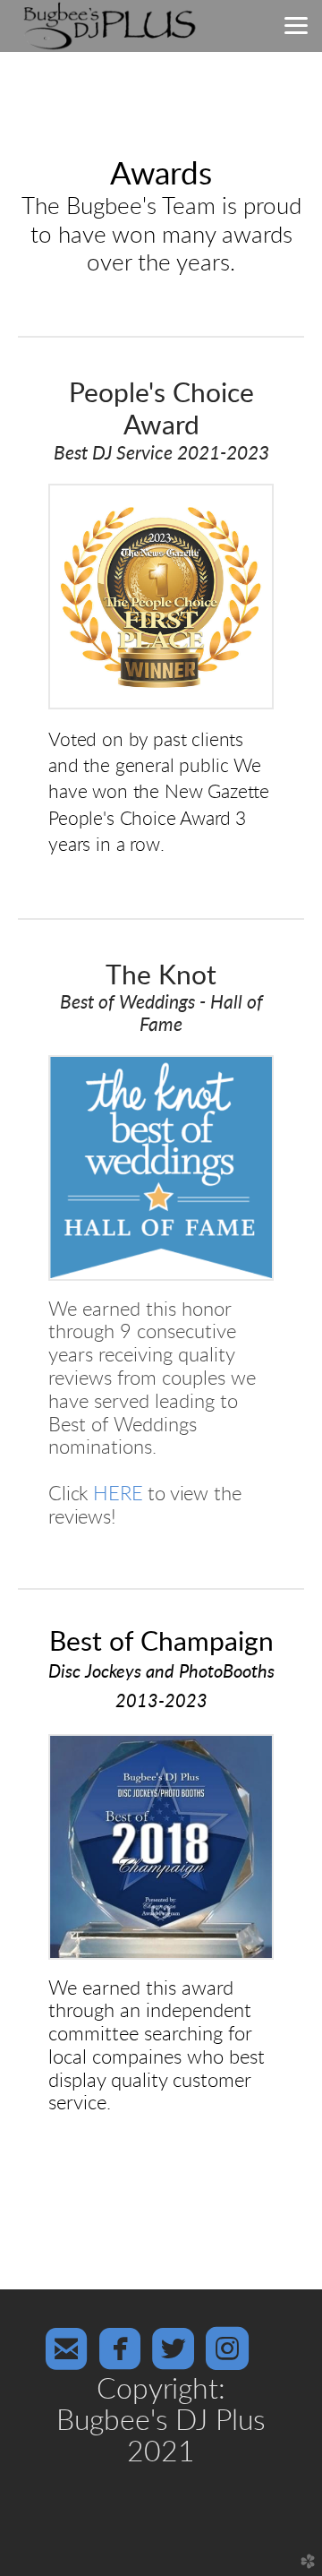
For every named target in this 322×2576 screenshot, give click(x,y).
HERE (118, 1494)
